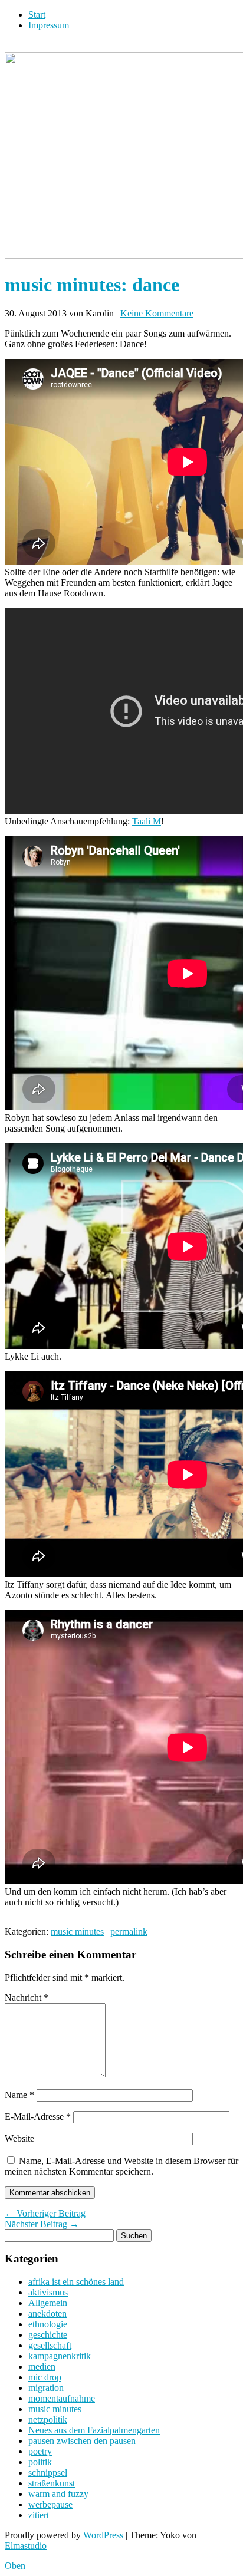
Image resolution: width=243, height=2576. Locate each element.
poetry (40, 2451)
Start (37, 14)
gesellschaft (50, 2345)
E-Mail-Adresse (38, 2117)
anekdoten (47, 2313)
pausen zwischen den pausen (82, 2441)
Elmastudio (26, 2546)
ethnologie (48, 2324)
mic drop (45, 2377)
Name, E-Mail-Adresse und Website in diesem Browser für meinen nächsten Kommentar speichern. (121, 2166)
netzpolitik (48, 2420)
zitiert (39, 2515)
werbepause (50, 2504)
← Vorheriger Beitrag (45, 2213)
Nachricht (27, 1998)
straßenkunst (52, 2483)
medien (42, 2366)
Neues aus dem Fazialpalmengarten (94, 2430)
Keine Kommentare (157, 313)
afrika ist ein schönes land (76, 2282)
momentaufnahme (62, 2398)
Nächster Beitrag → (42, 2224)
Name (19, 2095)
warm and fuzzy (58, 2494)
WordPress (103, 2535)
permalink (129, 1932)
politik (40, 2462)
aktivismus (48, 2292)
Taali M (147, 821)
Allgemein (48, 2303)
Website (19, 2138)
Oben (15, 2566)
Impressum (49, 25)
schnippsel (48, 2473)
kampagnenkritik (60, 2356)
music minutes (77, 1932)
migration (46, 2388)
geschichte (48, 2335)
